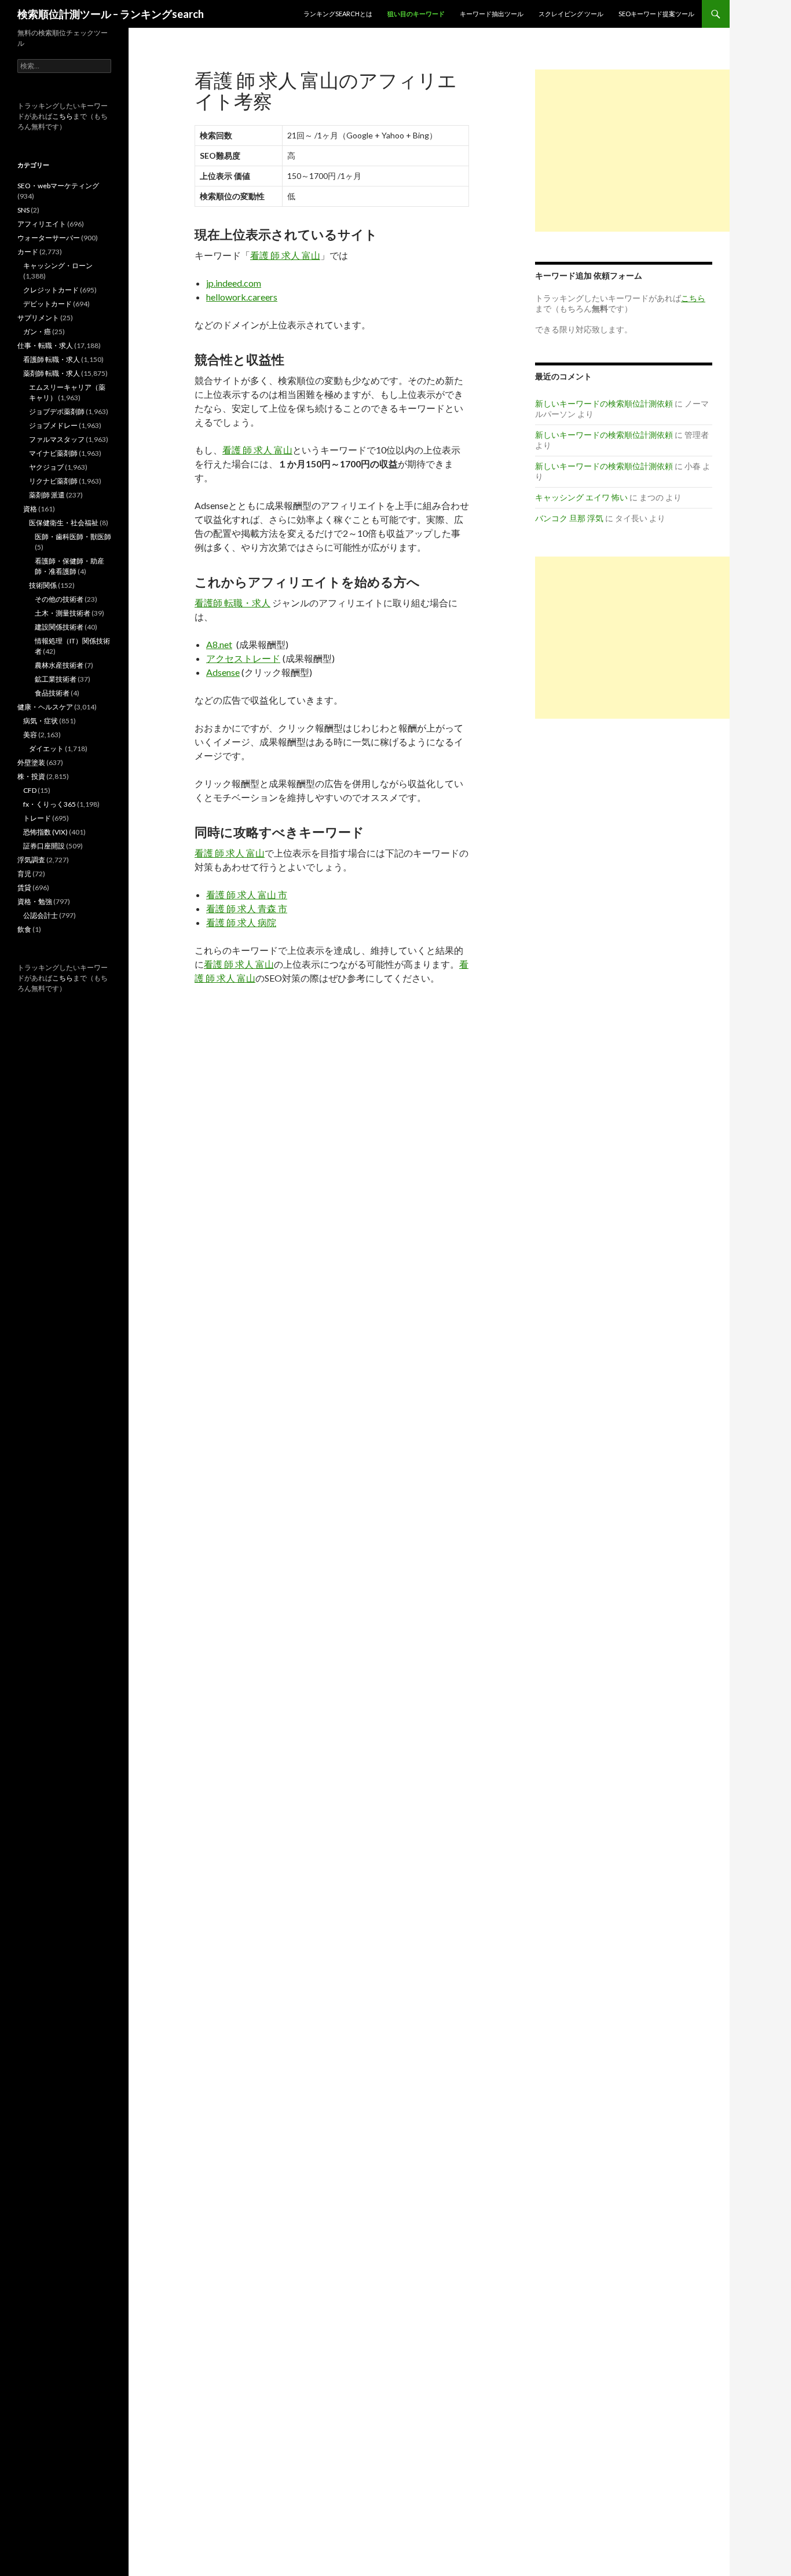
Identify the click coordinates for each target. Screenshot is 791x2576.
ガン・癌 (37, 332)
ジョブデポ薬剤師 (57, 411)
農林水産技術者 (59, 665)
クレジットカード (51, 290)
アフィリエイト (42, 224)
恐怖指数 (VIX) (45, 832)
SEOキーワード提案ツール (656, 14)
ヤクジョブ (46, 467)
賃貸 (24, 888)
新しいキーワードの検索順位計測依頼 (604, 403)
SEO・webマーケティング (58, 186)
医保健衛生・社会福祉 (64, 523)
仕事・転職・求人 (45, 345)
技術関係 (43, 585)
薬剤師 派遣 (47, 495)
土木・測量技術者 (63, 613)
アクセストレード (243, 658)
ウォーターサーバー (49, 238)
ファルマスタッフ (57, 439)
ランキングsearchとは (338, 14)
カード (28, 252)
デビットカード (47, 304)
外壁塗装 (31, 762)
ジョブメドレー (53, 425)
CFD (30, 790)
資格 (30, 509)
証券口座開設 (44, 846)
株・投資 (31, 776)
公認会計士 (41, 915)
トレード (37, 818)
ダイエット (46, 749)
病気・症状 (41, 721)
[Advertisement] (632, 151)
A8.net (219, 644)
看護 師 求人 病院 (241, 922)
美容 (30, 735)
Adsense (223, 672)
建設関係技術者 (59, 627)
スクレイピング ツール (571, 14)
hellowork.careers (242, 297)
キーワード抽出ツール (492, 14)
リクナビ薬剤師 (53, 481)
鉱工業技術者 (56, 679)
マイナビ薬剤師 (53, 453)
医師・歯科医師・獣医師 (73, 537)
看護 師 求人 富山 (285, 255)
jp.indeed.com (234, 283)
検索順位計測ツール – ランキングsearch (111, 14)
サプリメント (38, 318)
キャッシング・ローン (58, 266)
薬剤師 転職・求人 (52, 373)
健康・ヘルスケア (45, 707)
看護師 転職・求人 (232, 603)
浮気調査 (31, 860)
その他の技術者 (59, 599)
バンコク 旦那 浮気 (569, 518)
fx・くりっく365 (50, 804)
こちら (63, 116)
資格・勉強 (35, 901)
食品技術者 (52, 693)
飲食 (24, 929)
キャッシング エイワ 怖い (581, 497)
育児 (24, 874)
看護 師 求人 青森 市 (247, 908)
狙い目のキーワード (416, 14)
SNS (23, 210)
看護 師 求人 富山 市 (247, 894)
